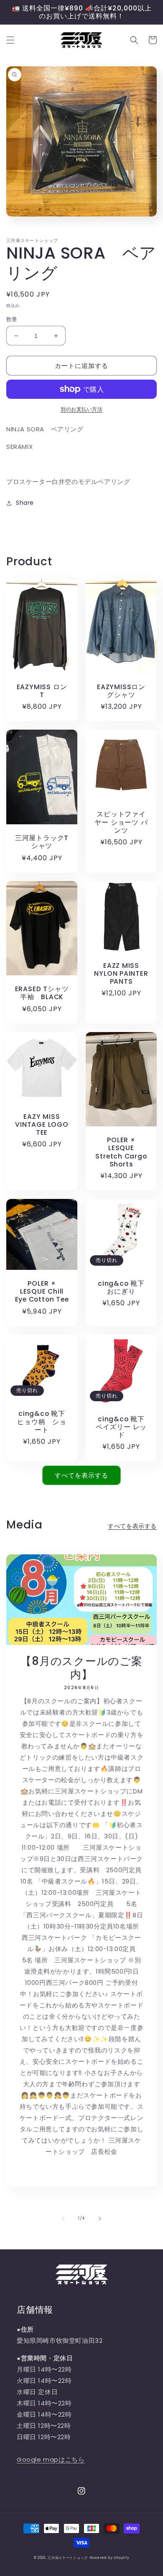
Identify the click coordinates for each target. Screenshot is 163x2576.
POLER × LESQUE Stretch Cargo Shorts (121, 1152)
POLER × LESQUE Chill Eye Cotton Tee (42, 1292)
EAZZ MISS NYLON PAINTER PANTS (121, 974)
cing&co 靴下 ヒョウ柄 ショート (43, 1422)
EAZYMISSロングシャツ (121, 691)
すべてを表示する (81, 1475)
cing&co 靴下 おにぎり (123, 1287)
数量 (12, 319)
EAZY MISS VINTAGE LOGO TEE (42, 1125)
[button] (10, 40)
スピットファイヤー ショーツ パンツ (121, 822)
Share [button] (25, 503)
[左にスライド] (63, 2218)
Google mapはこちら (51, 2459)
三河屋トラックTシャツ (42, 842)
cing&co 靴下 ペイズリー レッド (121, 1427)
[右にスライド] (100, 2218)
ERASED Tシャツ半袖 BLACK (42, 993)
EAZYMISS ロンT (42, 691)
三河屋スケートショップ (68, 2558)
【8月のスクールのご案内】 (81, 1668)
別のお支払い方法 (81, 409)
